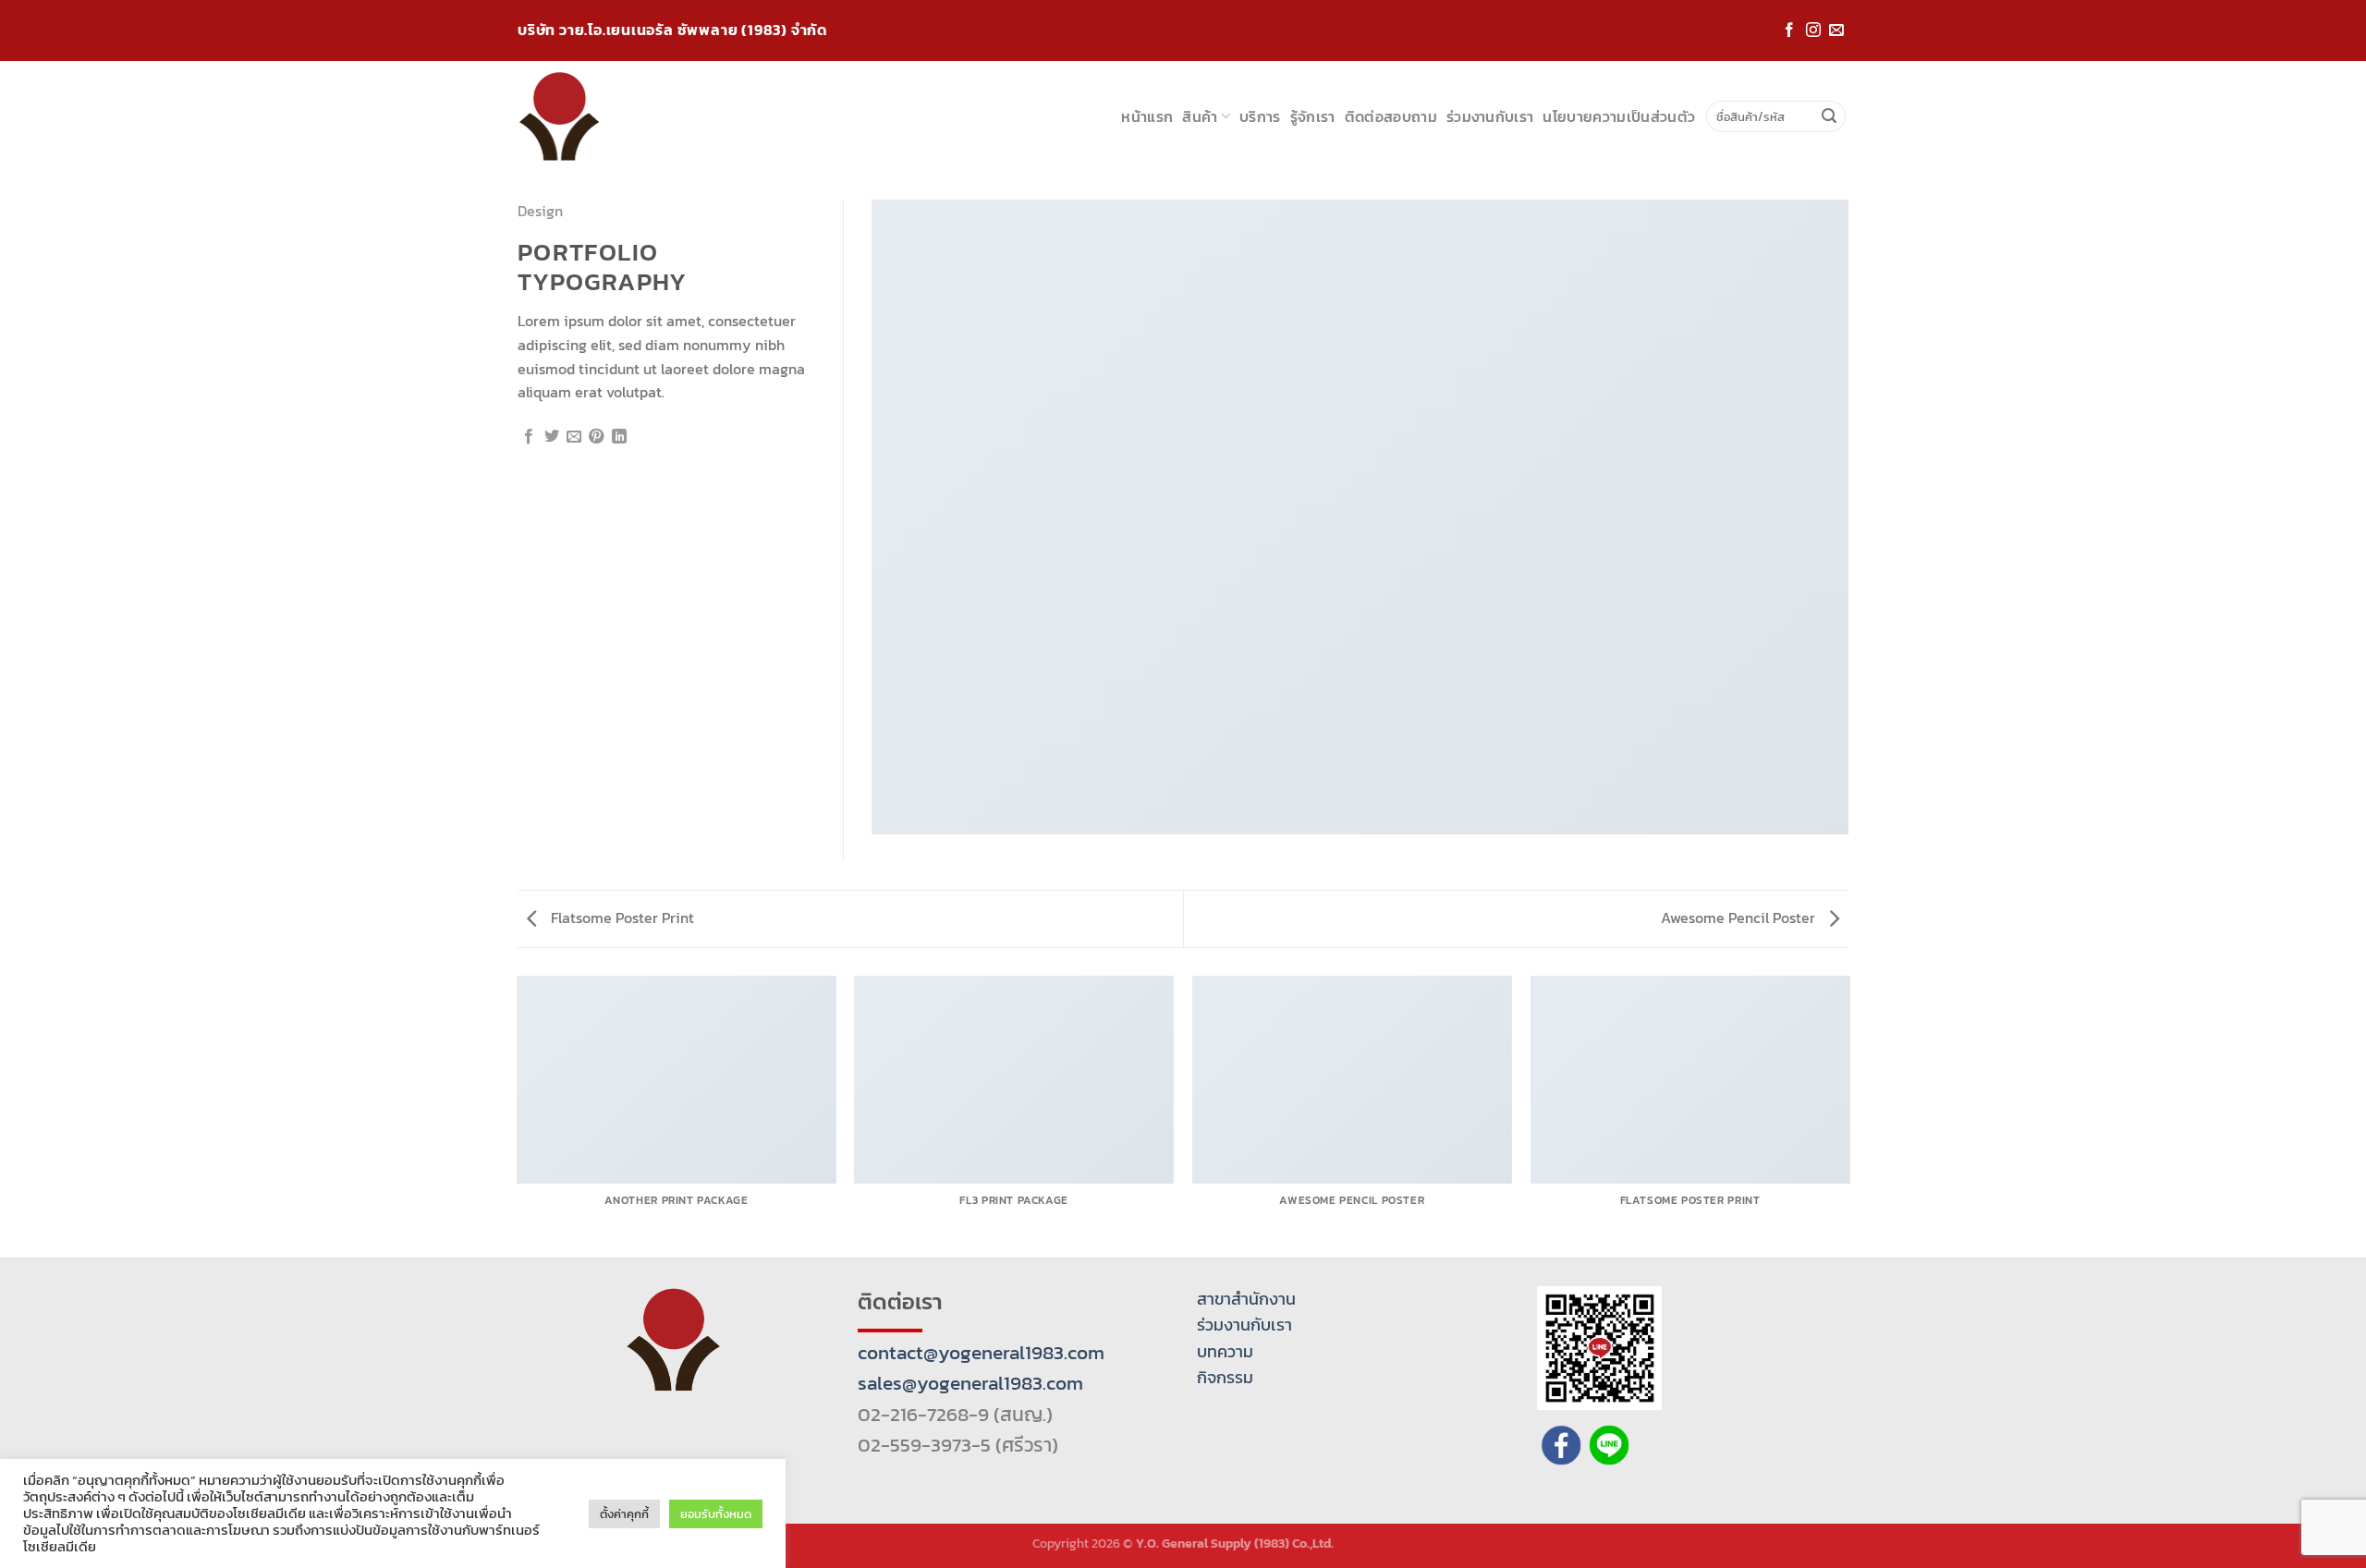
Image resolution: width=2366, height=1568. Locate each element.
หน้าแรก (1147, 116)
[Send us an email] (1836, 31)
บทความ (1225, 1352)
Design (540, 211)
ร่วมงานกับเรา (1490, 116)
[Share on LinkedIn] (619, 437)
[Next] (1848, 1115)
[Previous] (518, 1115)
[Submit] (1829, 116)
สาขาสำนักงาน (1246, 1299)
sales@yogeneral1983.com (970, 1383)
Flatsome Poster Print (621, 918)
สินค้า (1200, 116)
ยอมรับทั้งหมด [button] (716, 1514)
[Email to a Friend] (574, 437)
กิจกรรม (1225, 1378)
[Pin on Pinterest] (596, 437)
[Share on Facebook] (529, 437)
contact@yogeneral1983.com (981, 1352)
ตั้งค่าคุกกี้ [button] (624, 1514)
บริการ (1260, 116)
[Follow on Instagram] (1813, 31)
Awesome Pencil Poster (1740, 918)
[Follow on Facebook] (1789, 31)
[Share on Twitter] (552, 437)
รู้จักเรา (1313, 116)
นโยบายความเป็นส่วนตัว (1619, 116)
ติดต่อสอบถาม (1391, 116)
